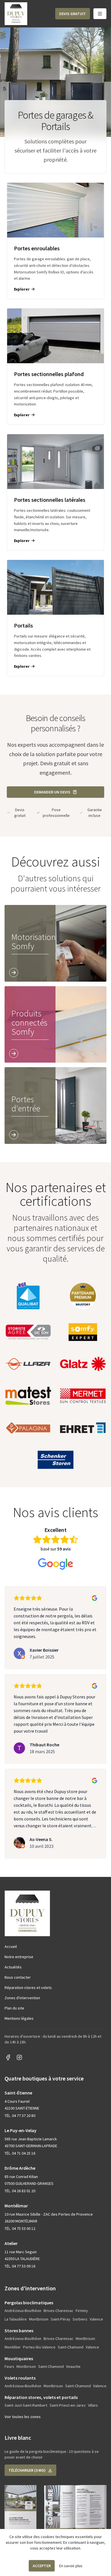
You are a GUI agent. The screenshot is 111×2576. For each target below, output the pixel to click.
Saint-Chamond (71, 2347)
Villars (93, 2405)
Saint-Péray (60, 2319)
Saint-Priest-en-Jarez (68, 2405)
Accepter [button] (42, 2566)
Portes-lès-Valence (39, 2347)
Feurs (9, 2366)
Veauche (73, 2366)
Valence (96, 2319)
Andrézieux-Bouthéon (23, 2311)
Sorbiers (80, 2319)
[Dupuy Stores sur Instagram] (19, 2057)
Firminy (82, 2311)
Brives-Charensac (58, 2311)
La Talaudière (16, 2319)
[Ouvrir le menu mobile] (100, 14)
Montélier (13, 2347)
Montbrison (39, 2319)
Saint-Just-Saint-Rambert (26, 2405)
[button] (73, 14)
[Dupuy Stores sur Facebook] (8, 2057)
